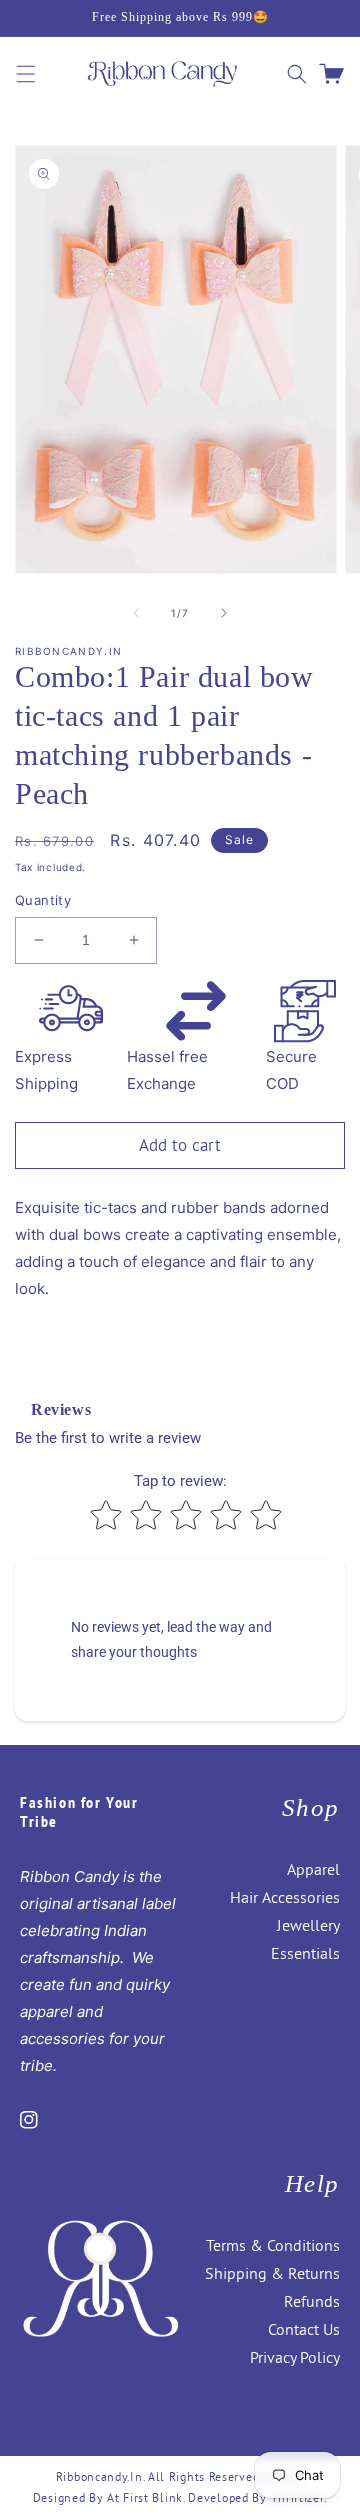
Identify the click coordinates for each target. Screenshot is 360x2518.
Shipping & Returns (272, 2273)
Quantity (43, 900)
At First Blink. (147, 2497)
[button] (26, 74)
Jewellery (308, 1925)
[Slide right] (224, 613)
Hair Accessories (285, 1897)
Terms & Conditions (273, 2245)
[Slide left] (136, 613)
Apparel (313, 1869)
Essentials (305, 1953)
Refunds (312, 2301)
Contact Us (304, 2329)
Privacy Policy (295, 2357)
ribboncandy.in (99, 2476)
